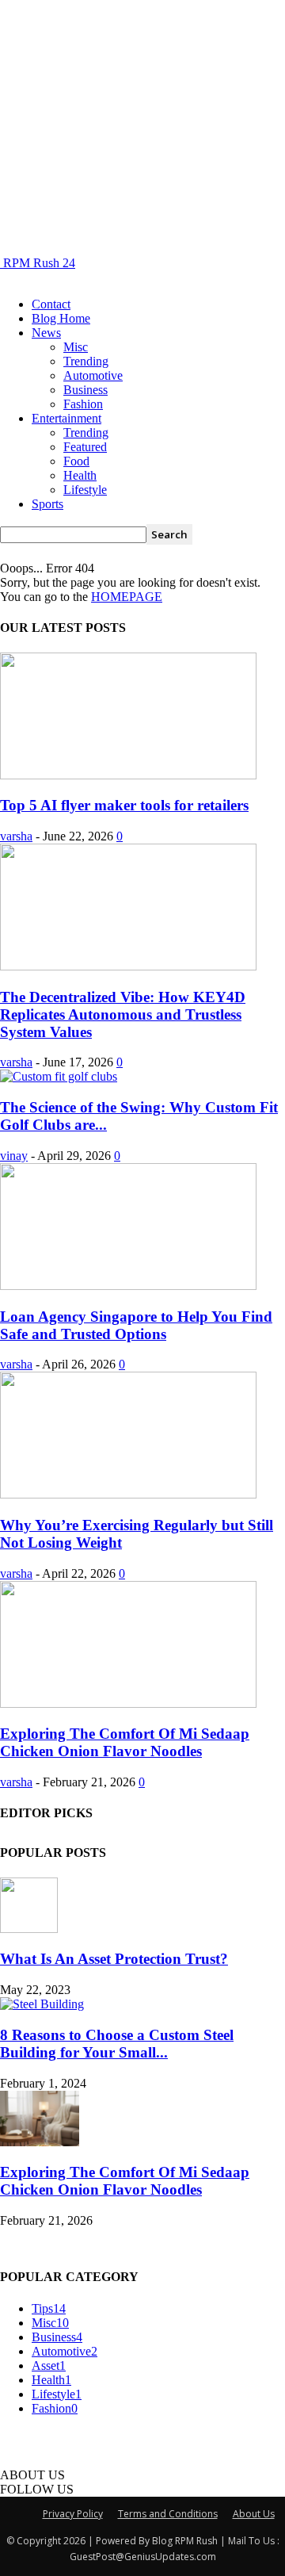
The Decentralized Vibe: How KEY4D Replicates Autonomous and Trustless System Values (123, 1014)
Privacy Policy (73, 2514)
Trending (86, 361)
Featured (85, 447)
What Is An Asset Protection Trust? (114, 1959)
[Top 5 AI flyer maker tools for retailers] (128, 775)
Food (76, 461)
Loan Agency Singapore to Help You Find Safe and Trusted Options (136, 1325)
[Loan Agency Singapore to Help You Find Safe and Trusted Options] (128, 1286)
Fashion (83, 404)
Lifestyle (85, 490)
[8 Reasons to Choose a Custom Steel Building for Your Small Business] (42, 2004)
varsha (16, 836)
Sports (47, 504)
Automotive (93, 375)
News (46, 333)
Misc (76, 347)
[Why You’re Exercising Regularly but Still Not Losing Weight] (128, 1494)
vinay (14, 1156)
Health (80, 475)
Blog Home (61, 318)
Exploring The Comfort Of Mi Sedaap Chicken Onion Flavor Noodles (125, 1742)
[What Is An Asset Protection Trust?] (29, 1929)
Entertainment (66, 418)
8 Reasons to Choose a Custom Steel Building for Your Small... (117, 2044)
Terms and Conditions (168, 2514)
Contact (51, 304)
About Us (254, 2514)
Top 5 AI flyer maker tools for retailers (124, 805)
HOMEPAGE (127, 597)
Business (85, 390)
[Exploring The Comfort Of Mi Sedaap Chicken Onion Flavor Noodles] (128, 1703)
